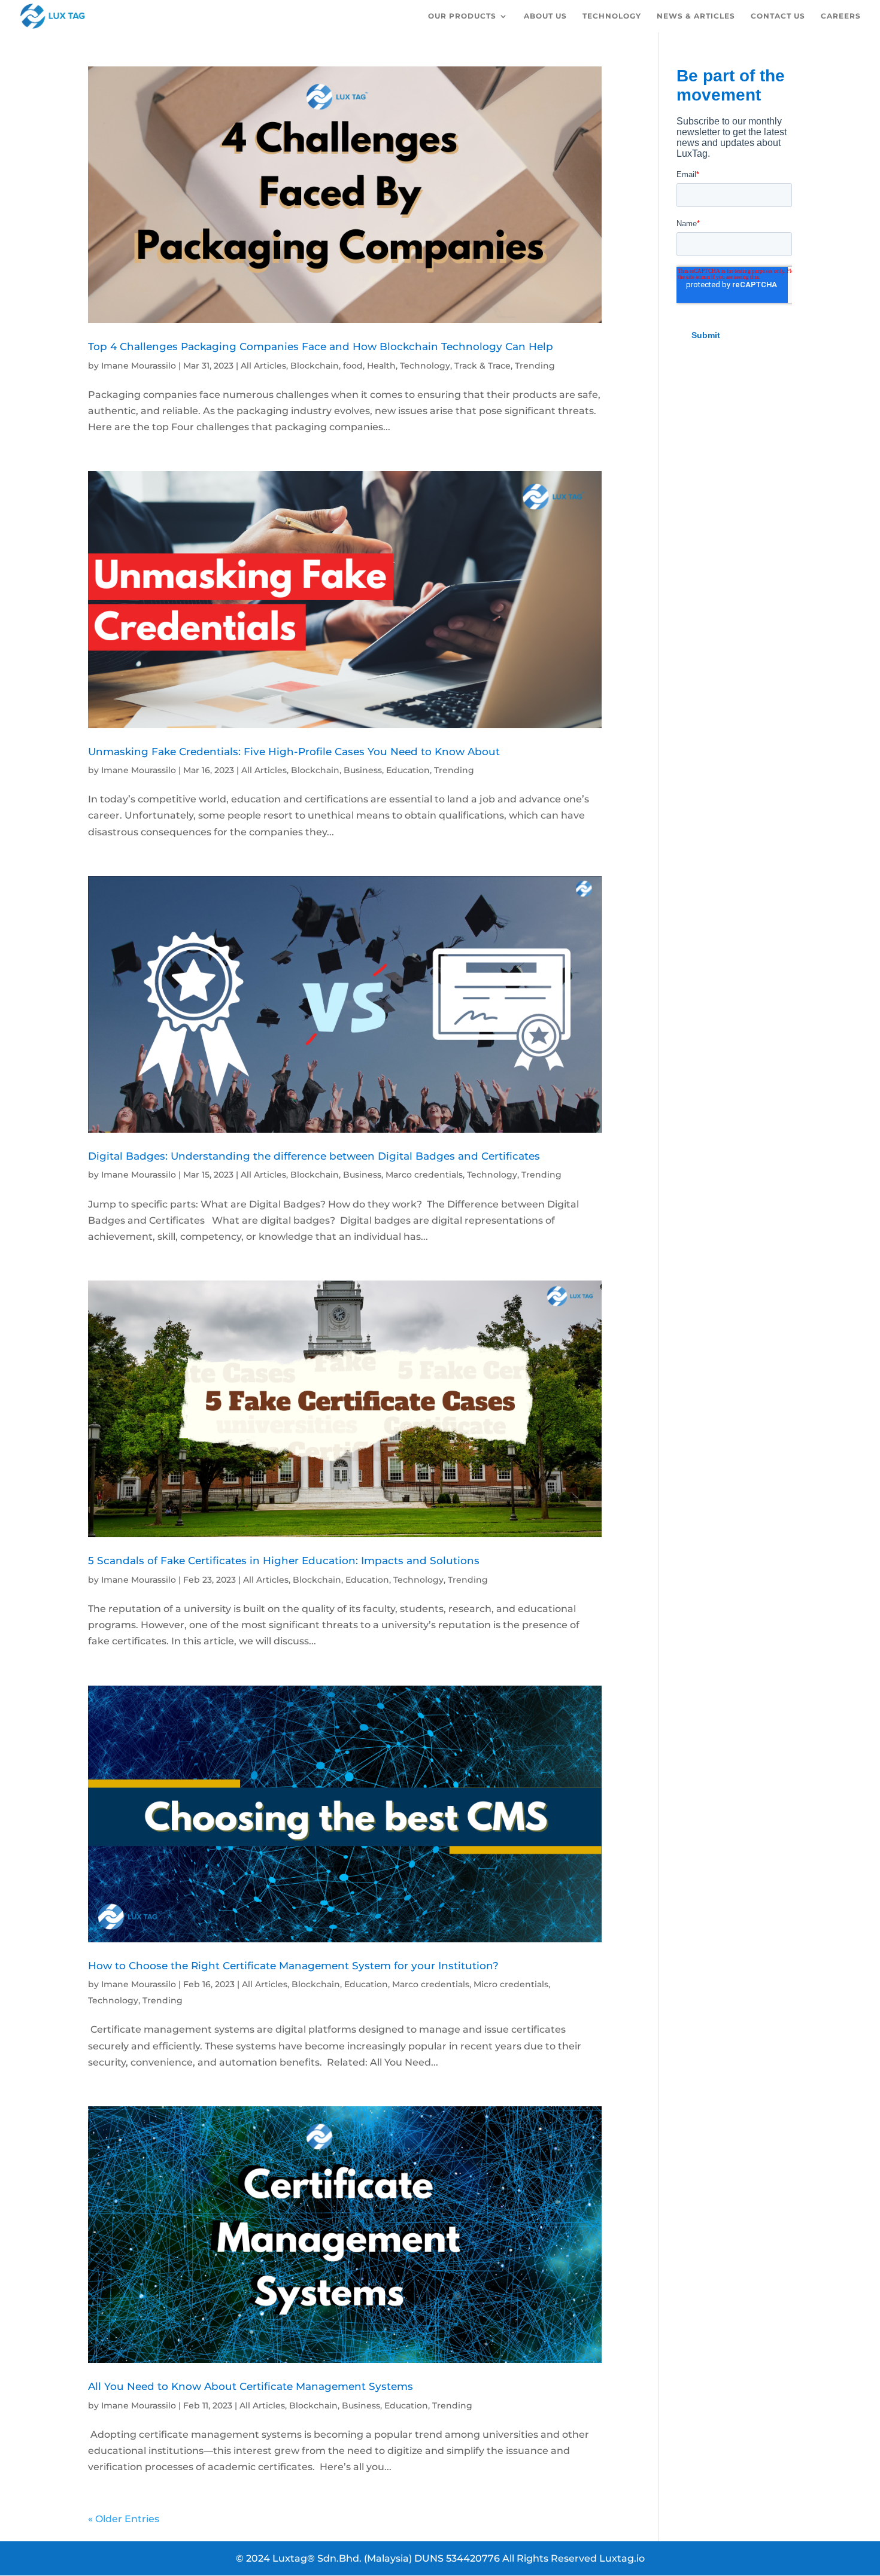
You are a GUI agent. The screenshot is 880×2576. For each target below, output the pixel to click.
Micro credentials (511, 1984)
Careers (841, 16)
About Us (545, 16)
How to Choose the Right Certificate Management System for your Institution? (293, 1965)
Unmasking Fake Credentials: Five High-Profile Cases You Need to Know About (294, 751)
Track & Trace (483, 366)
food (353, 366)
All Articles (263, 366)
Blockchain (315, 366)
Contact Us (778, 16)
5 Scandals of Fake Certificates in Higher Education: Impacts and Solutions (284, 1560)
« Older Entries (124, 2519)
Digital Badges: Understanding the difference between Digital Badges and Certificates (314, 1156)
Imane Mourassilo (139, 366)
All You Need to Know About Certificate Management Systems (251, 2386)
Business (363, 770)
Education (408, 770)
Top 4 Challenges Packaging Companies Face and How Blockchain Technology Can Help (321, 346)
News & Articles (696, 16)
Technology (612, 16)
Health (381, 366)
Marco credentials (424, 1175)
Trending (535, 366)
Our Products (462, 16)
